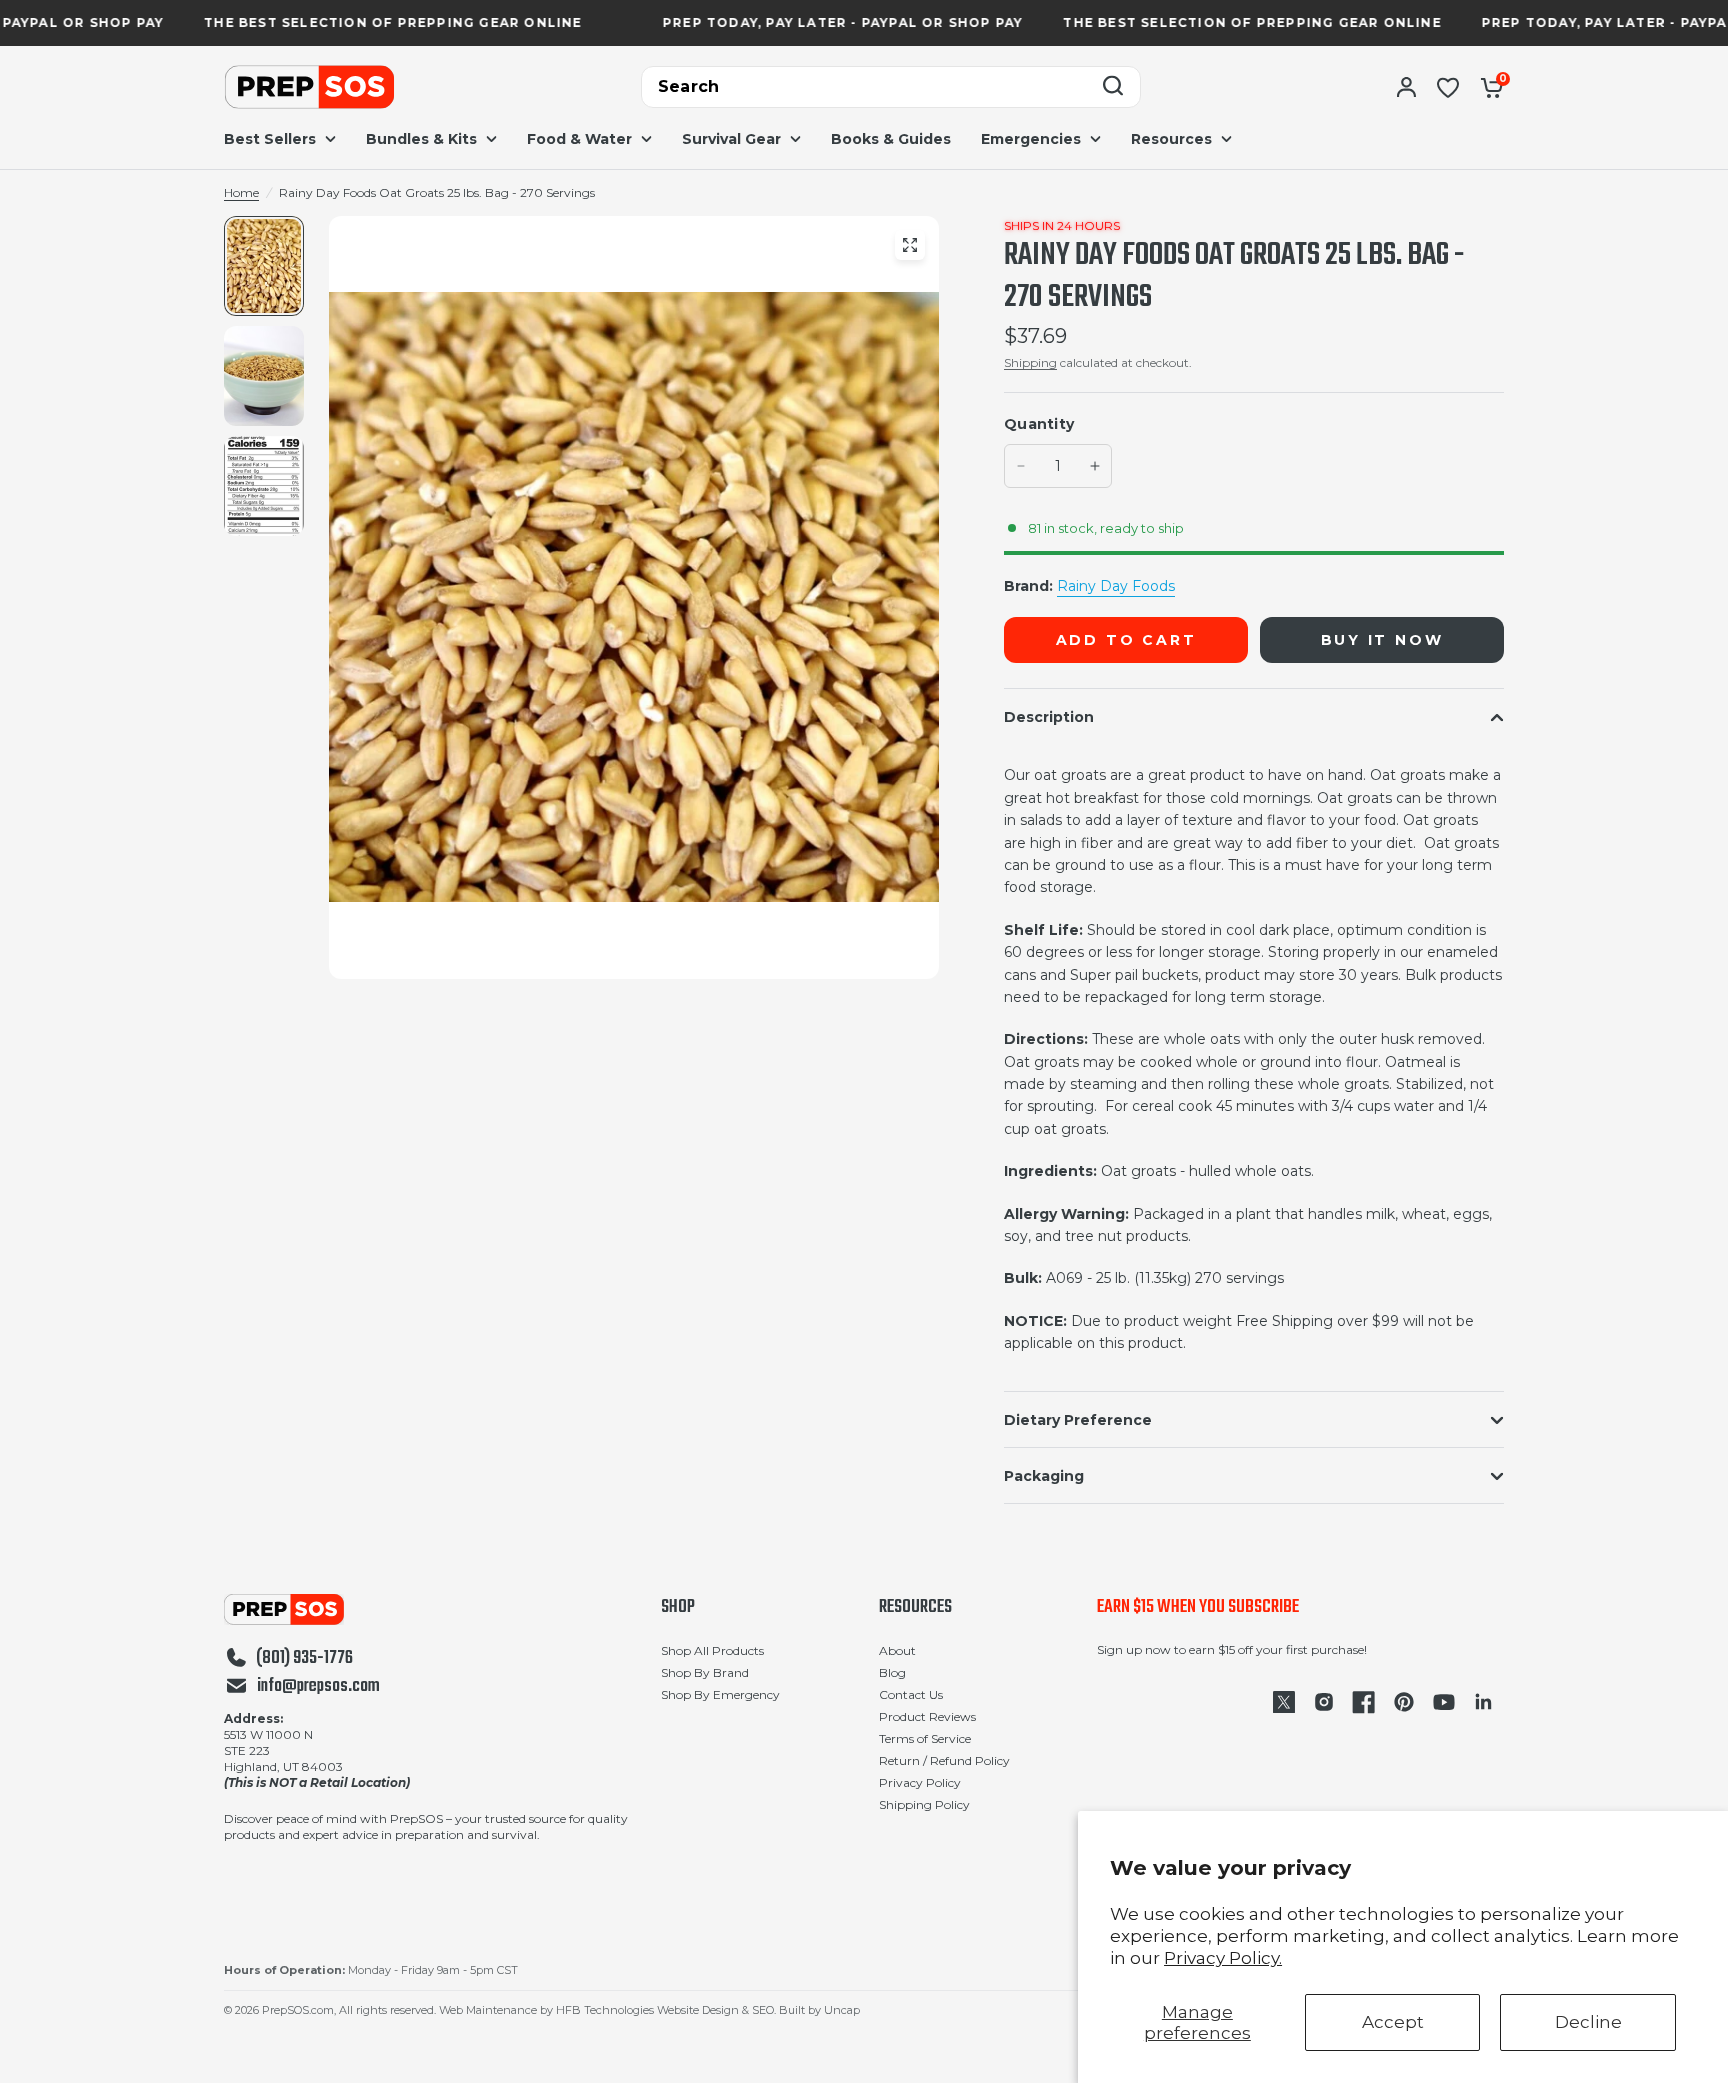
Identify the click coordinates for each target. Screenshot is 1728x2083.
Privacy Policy (920, 1782)
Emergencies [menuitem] (1031, 139)
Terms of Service (925, 1738)
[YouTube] (1444, 1702)
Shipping (1030, 362)
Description (1049, 717)
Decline (1588, 2022)
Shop (678, 1608)
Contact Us (911, 1694)
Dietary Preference (1078, 1420)
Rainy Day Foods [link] (1116, 586)
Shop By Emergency (720, 1694)
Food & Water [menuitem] (579, 139)
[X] (1284, 1702)
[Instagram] (1324, 1702)
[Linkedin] (1484, 1702)
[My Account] (1406, 87)
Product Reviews (927, 1716)
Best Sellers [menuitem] (270, 139)
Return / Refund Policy (944, 1760)
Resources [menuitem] (1171, 139)
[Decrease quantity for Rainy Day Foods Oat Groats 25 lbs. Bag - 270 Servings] (1021, 466)
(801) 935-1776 (304, 1659)
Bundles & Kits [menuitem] (421, 139)
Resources (915, 1608)
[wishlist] (1448, 87)
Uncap (842, 2010)
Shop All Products (712, 1650)
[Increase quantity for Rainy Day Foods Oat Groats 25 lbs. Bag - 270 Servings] (1095, 466)
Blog (892, 1672)
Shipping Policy (924, 1804)
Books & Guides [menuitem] (891, 139)
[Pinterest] (1404, 1702)
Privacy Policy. (1223, 1958)
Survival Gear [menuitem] (731, 139)
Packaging (1044, 1476)
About (897, 1650)
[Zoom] (910, 245)
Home (241, 192)
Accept (1393, 2022)
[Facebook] (1364, 1702)
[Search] (1113, 87)
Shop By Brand (705, 1672)
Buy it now (1382, 640)
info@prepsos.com (318, 1687)
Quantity (1039, 424)
